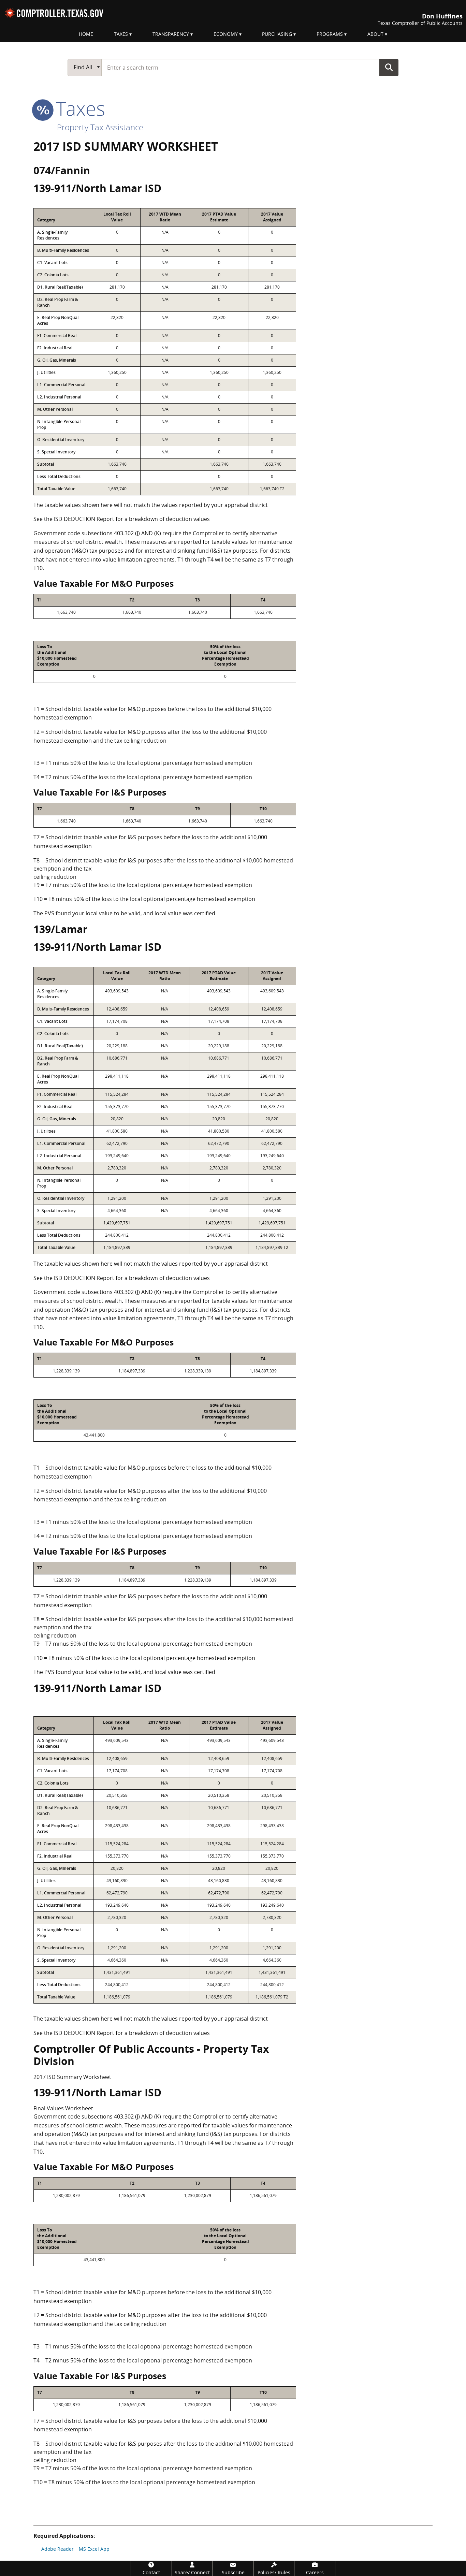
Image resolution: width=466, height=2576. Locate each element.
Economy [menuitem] (226, 34)
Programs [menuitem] (330, 34)
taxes (78, 108)
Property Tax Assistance (100, 127)
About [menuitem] (375, 34)
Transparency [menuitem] (171, 34)
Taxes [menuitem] (121, 34)
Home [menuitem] (86, 34)
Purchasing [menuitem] (277, 34)
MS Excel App (94, 2549)
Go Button (389, 67)
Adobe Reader (57, 2549)
